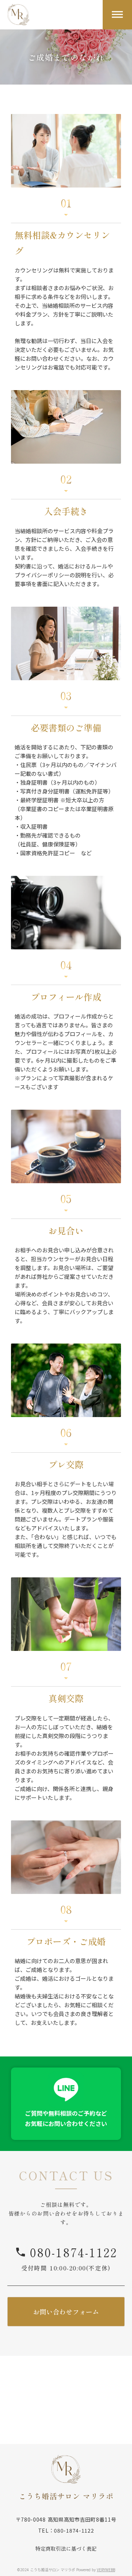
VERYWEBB (106, 2570)
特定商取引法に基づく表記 (66, 2549)
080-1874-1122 (74, 2252)
